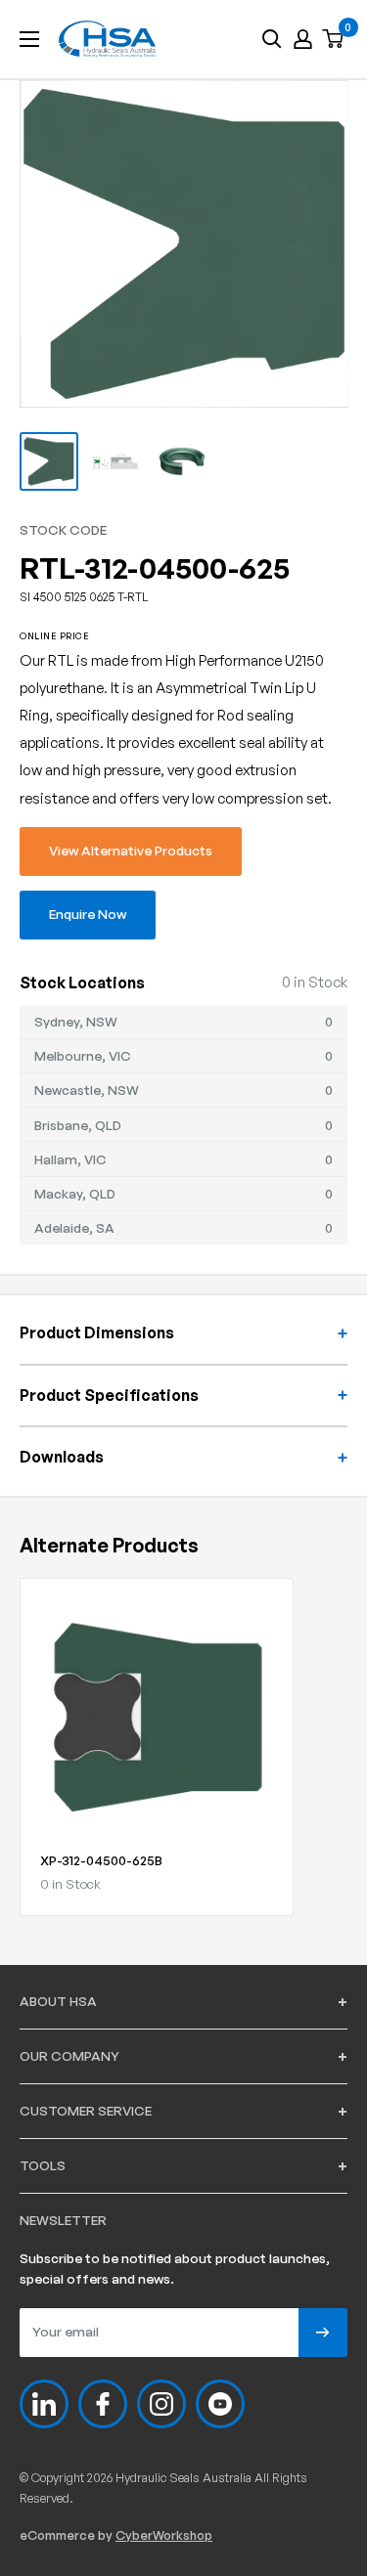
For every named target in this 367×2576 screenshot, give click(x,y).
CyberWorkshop (164, 2535)
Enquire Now (88, 914)
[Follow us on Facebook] (103, 2404)
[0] (334, 40)
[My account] (303, 39)
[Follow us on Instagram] (161, 2404)
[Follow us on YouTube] (220, 2404)
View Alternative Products (131, 850)
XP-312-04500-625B (101, 1860)
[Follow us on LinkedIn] (44, 2404)
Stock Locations (82, 982)
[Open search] (272, 39)
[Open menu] (29, 39)
